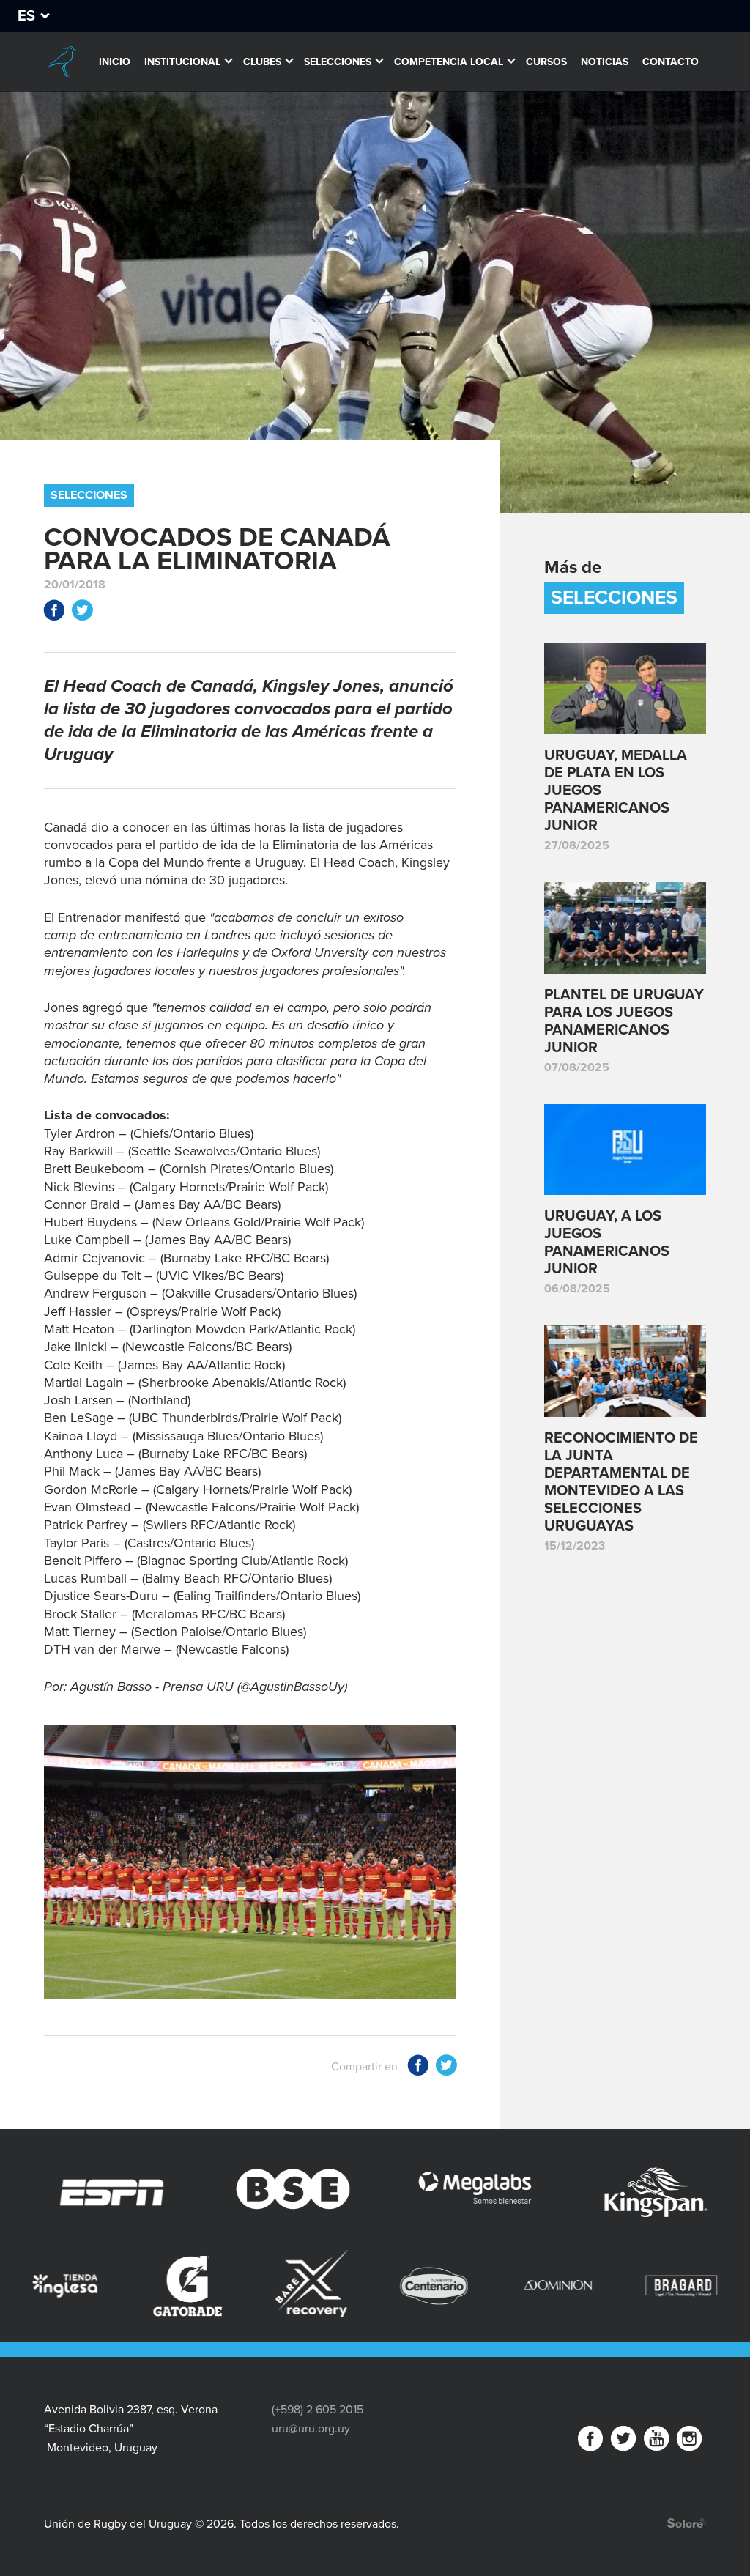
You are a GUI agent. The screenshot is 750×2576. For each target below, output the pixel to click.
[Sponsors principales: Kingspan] (515, 2193)
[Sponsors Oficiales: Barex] (135, 2284)
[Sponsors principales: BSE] (152, 2193)
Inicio (115, 62)
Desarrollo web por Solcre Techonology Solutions (687, 2523)
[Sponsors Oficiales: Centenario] (259, 2286)
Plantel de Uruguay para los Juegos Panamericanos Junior (624, 1021)
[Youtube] (656, 2442)
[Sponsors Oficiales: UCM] (628, 2286)
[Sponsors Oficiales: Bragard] (505, 2286)
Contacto (671, 62)
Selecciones (338, 62)
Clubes (262, 62)
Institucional (182, 62)
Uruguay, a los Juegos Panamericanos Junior (607, 1243)
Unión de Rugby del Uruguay (61, 62)
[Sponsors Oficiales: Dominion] (382, 2286)
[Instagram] (689, 2442)
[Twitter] (623, 2442)
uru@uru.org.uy (311, 2429)
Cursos (546, 62)
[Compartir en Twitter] (82, 613)
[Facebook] (590, 2442)
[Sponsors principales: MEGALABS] (333, 2193)
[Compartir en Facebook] (54, 613)
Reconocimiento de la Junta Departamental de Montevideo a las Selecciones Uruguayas (621, 1482)
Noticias (605, 62)
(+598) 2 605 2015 (318, 2410)
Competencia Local (449, 62)
